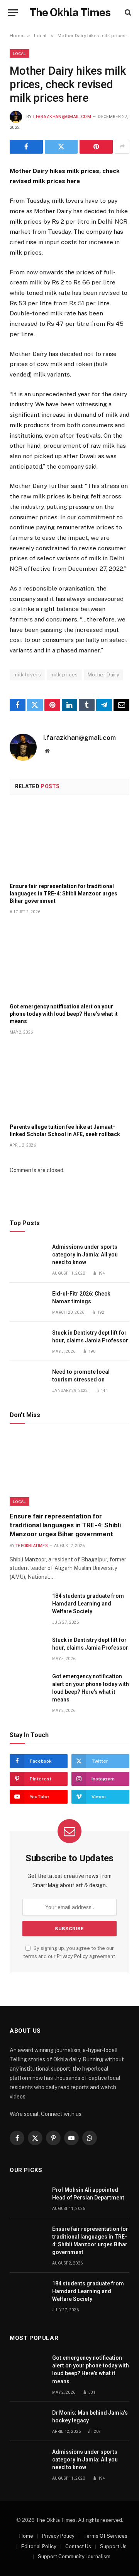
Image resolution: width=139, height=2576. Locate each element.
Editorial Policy (39, 2546)
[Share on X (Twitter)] (61, 147)
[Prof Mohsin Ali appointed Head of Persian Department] (27, 2199)
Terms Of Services (105, 2536)
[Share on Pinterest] (96, 147)
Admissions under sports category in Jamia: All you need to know (85, 1255)
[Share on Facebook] (26, 147)
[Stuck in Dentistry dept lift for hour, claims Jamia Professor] (27, 1341)
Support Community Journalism (74, 2556)
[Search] (127, 13)
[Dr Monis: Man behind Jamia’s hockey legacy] (27, 2421)
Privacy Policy (72, 1956)
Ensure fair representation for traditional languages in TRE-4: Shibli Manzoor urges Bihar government (64, 893)
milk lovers (27, 675)
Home (26, 2536)
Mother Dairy (104, 675)
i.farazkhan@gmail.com (62, 117)
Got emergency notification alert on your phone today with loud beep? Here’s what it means (64, 1014)
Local (19, 53)
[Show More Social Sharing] (122, 147)
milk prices (64, 675)
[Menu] (13, 13)
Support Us (113, 2546)
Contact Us (78, 2546)
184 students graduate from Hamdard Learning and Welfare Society (88, 1604)
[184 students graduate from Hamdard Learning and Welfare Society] (27, 1605)
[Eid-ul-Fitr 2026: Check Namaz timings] (27, 1302)
